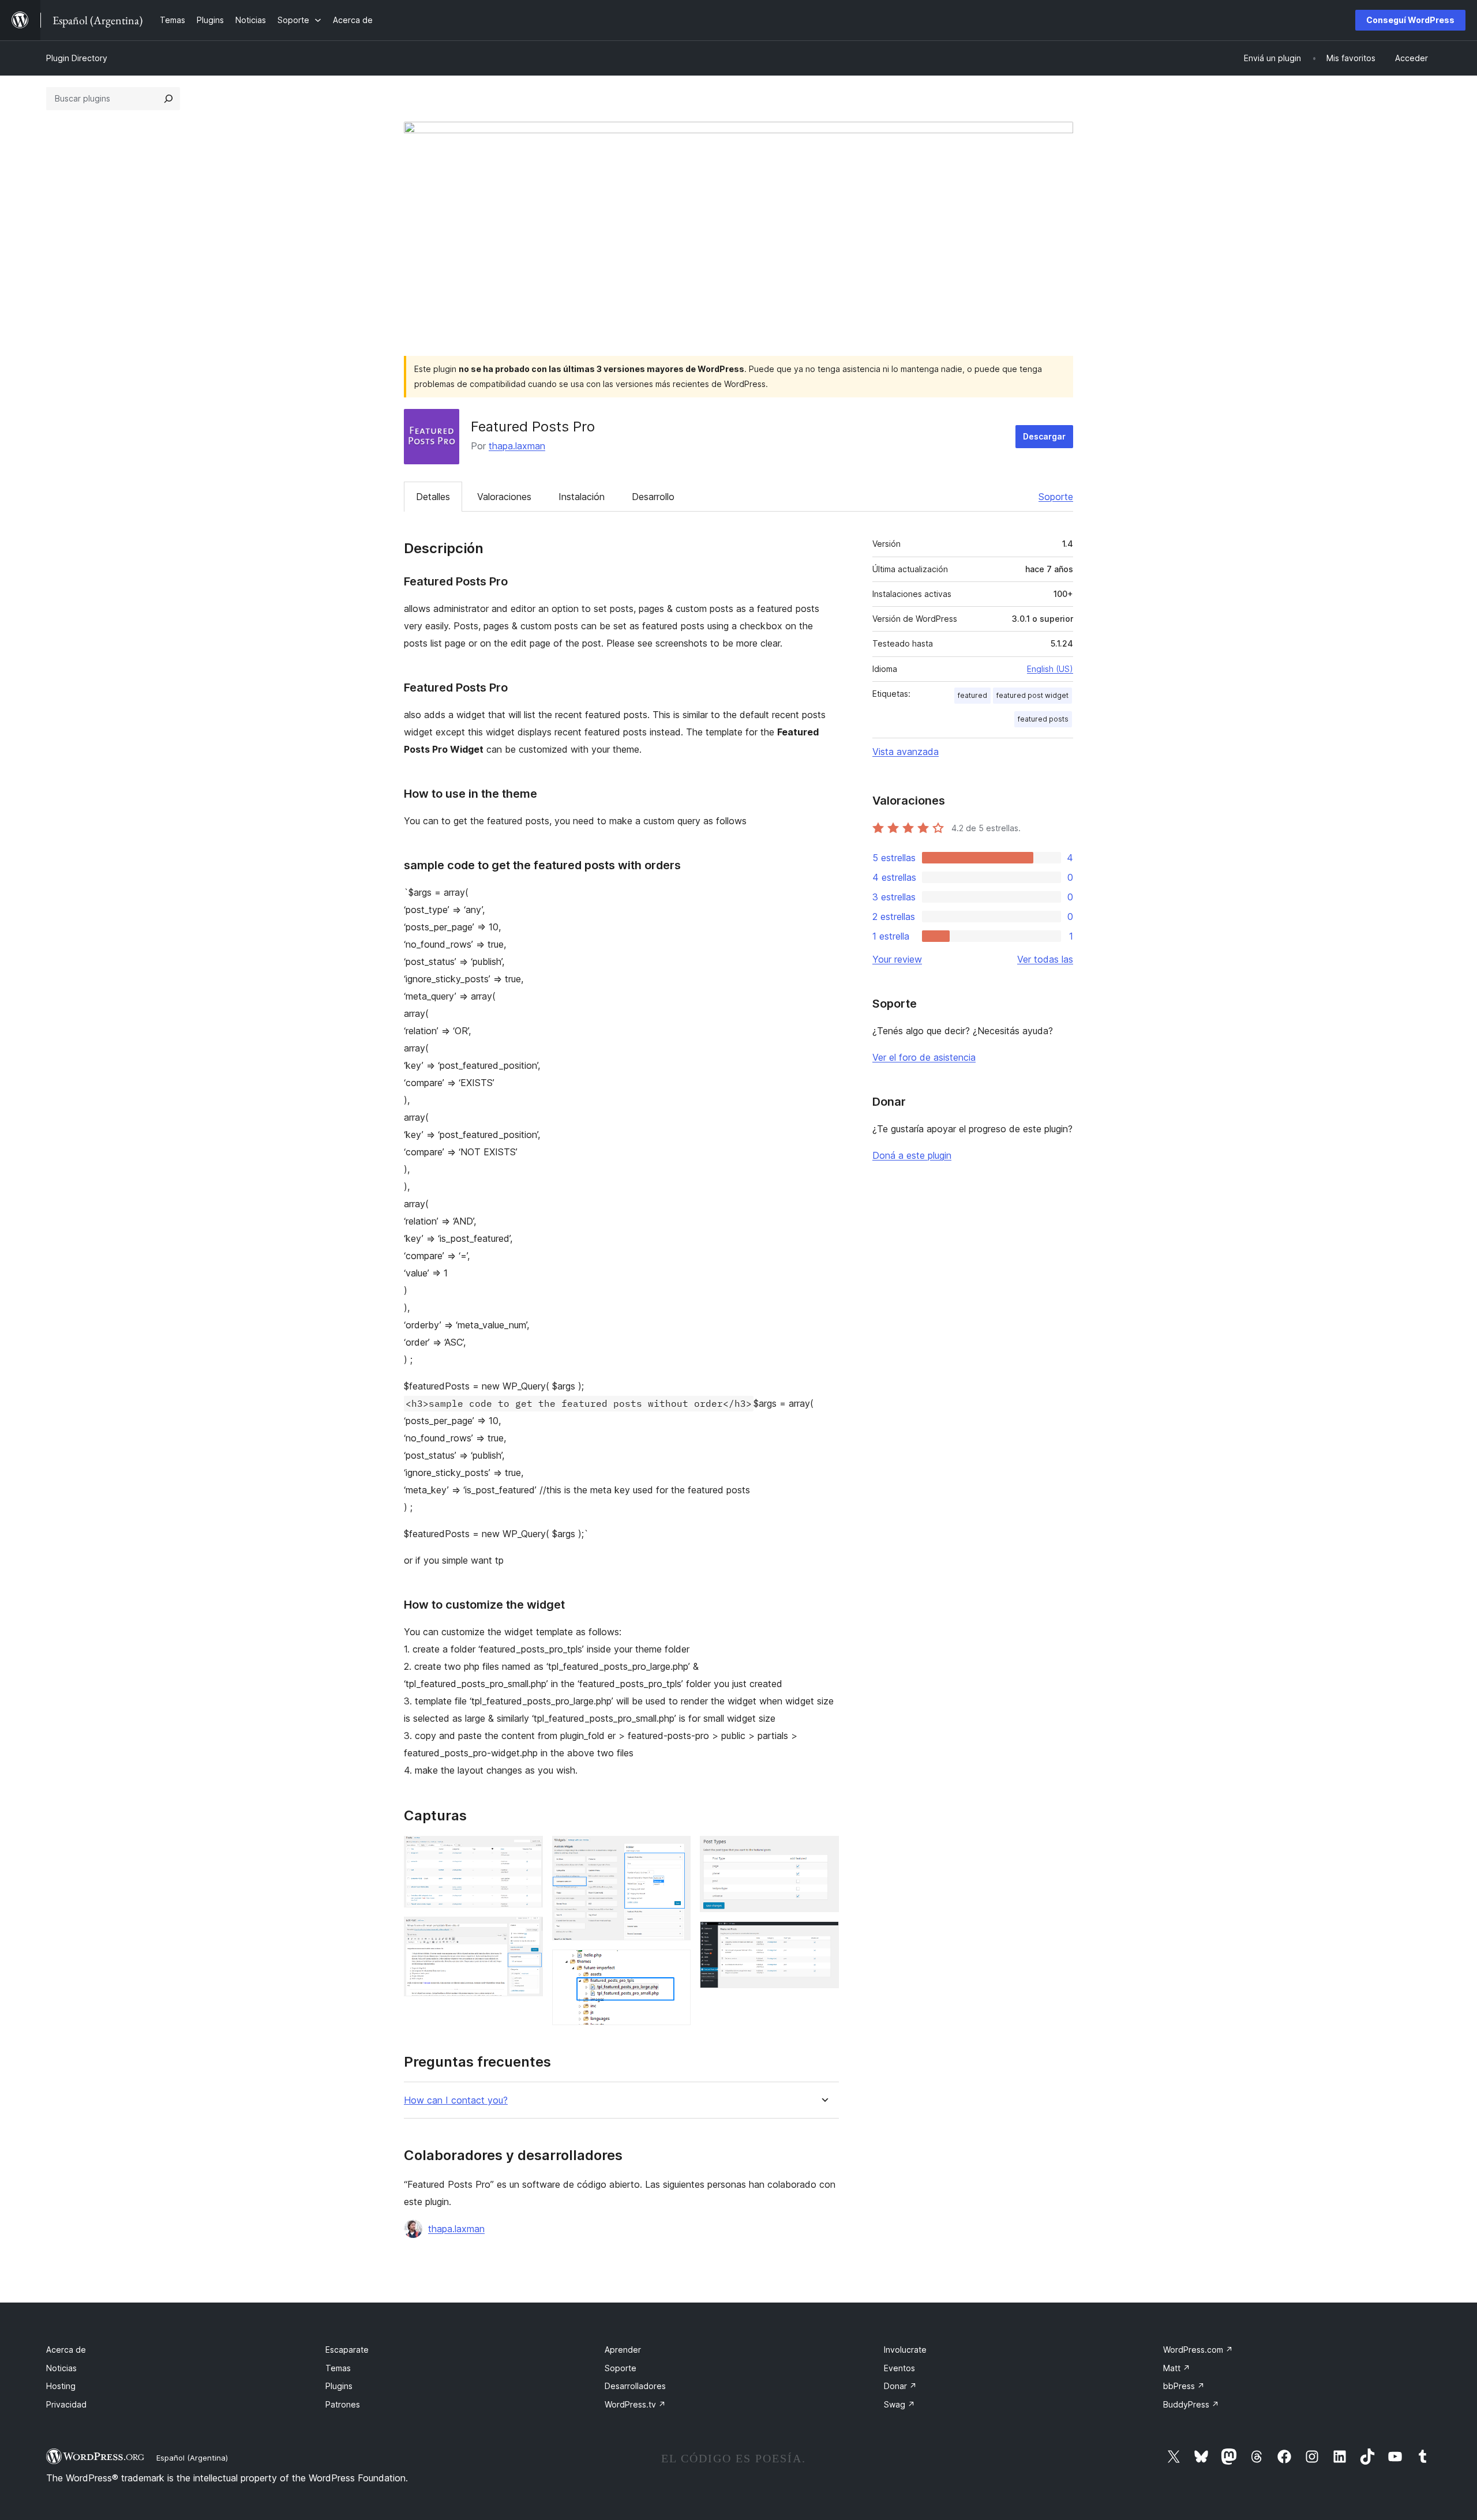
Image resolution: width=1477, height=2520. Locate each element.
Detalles (433, 497)
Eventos (899, 2368)
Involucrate (905, 2350)
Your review (897, 959)
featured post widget (1032, 695)
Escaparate (347, 2350)
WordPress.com (1198, 2350)
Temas (338, 2368)
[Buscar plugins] (168, 99)
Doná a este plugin (912, 1155)
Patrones (343, 2404)
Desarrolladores (635, 2386)
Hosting (61, 2386)
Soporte (1056, 497)
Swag (899, 2404)
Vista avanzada (906, 752)
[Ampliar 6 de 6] (823, 1937)
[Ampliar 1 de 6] (527, 1851)
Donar (900, 2386)
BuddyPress (1191, 2404)
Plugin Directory (77, 58)
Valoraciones (504, 497)
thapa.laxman (517, 446)
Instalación (582, 497)
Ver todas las (1045, 959)
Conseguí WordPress (1410, 20)
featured (972, 695)
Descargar (1044, 436)
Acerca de (66, 2350)
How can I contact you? (456, 2100)
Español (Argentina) (192, 2458)
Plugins (339, 2386)
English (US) (1050, 669)
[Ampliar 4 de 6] (675, 1965)
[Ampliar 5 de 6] (823, 1851)
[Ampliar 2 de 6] (527, 1932)
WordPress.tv (635, 2404)
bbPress (1184, 2386)
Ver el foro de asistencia (924, 1057)
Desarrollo (653, 497)
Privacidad (66, 2404)
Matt (1177, 2368)
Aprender (623, 2350)
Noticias (61, 2368)
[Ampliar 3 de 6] (675, 1851)
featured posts (1043, 719)
